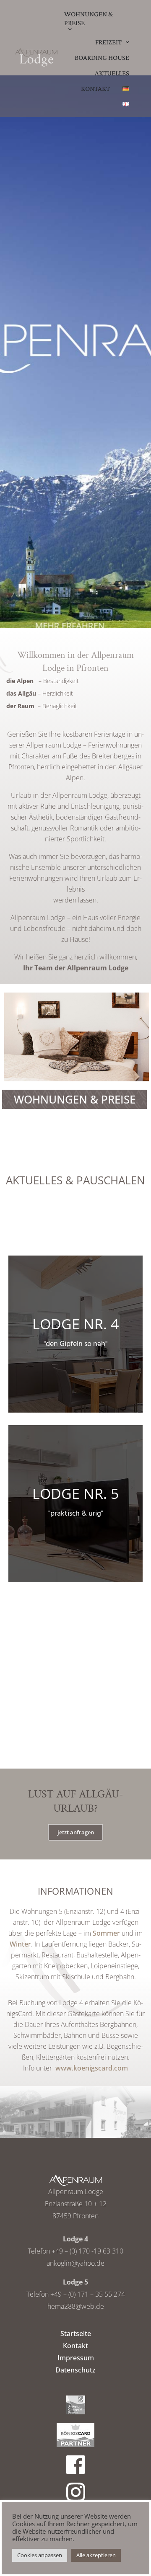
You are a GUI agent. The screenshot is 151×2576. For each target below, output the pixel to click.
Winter (20, 1944)
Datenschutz (75, 2370)
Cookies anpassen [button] (40, 2555)
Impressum (76, 2358)
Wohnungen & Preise (75, 1099)
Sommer (106, 1933)
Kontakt (75, 2346)
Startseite (76, 2334)
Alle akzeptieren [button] (96, 2555)
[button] (75, 1832)
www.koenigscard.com (92, 2068)
